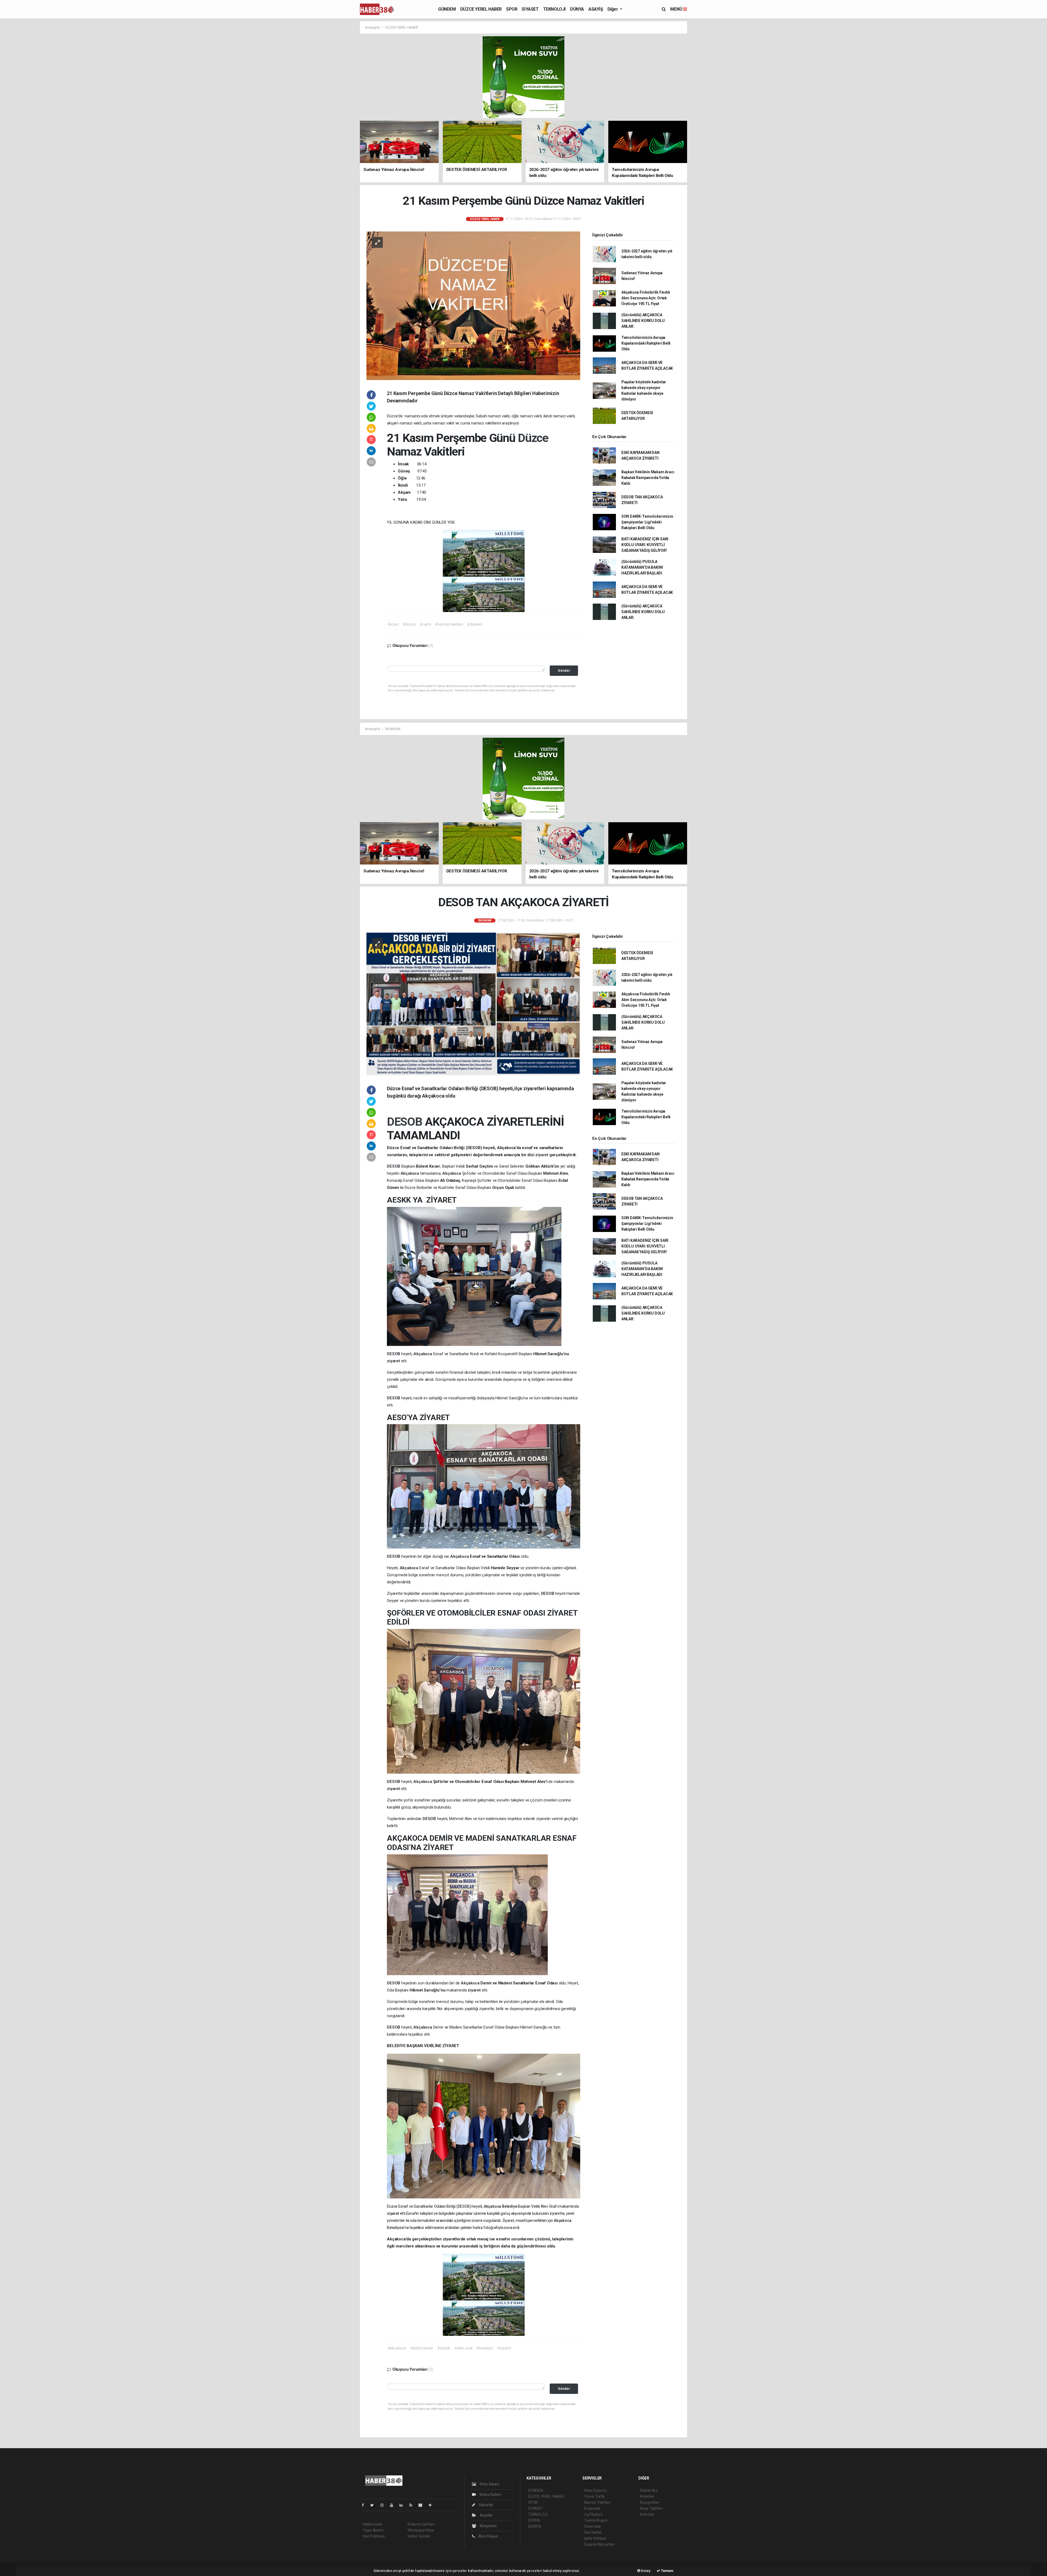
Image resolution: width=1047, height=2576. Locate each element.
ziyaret (542, 1155)
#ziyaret (504, 2348)
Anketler (647, 2496)
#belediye (484, 2348)
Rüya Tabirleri (651, 2508)
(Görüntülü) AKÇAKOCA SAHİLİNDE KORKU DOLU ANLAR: (643, 321)
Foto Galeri (489, 2484)
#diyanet (475, 624)
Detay (645, 2571)
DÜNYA (577, 9)
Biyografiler (650, 2502)
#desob (444, 2348)
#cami (425, 624)
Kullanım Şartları (421, 2524)
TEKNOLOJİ (554, 9)
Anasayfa (373, 27)
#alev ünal (463, 2348)
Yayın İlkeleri (373, 2530)
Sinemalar (593, 2526)
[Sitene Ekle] (432, 2505)
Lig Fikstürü (593, 2514)
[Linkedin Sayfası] (403, 2505)
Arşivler (486, 2515)
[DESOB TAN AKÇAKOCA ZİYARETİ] (473, 1004)
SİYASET (530, 9)
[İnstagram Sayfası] (384, 2505)
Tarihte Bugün (596, 2520)
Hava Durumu (595, 2490)
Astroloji (647, 2514)
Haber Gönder (419, 2536)
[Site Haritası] (423, 2505)
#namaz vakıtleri (449, 624)
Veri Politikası (374, 2536)
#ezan (393, 624)
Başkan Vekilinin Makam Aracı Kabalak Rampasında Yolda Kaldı (648, 478)
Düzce (533, 438)
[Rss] (413, 2505)
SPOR (512, 9)
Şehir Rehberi (595, 2538)
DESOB (406, 1122)
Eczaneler (592, 2508)
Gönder (564, 671)
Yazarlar (486, 2505)
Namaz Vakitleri (597, 2502)
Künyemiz (488, 2526)
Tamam (667, 2571)
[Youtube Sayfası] (394, 2505)
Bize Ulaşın (488, 2536)
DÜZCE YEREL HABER (481, 9)
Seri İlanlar (593, 2532)
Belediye (510, 2206)
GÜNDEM (447, 9)
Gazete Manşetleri (599, 2544)
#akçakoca (397, 2348)
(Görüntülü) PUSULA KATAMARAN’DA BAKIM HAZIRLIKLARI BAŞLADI (642, 567)
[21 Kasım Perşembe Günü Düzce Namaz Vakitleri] (473, 305)
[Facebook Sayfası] (365, 2505)
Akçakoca (410, 1173)
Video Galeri (490, 2494)
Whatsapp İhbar (421, 2530)
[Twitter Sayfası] (374, 2505)
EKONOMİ (393, 729)
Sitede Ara (649, 2490)
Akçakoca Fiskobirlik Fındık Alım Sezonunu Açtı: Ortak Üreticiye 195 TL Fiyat (646, 298)
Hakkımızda (372, 2524)
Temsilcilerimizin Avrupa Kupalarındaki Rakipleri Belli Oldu (646, 343)
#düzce (409, 624)
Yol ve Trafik (594, 2496)
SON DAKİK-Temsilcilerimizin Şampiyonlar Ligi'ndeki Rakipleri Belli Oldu (647, 522)
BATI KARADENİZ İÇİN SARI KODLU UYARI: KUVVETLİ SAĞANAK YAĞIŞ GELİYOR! (645, 545)
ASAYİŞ (596, 9)
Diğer (613, 9)
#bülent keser (422, 2348)
